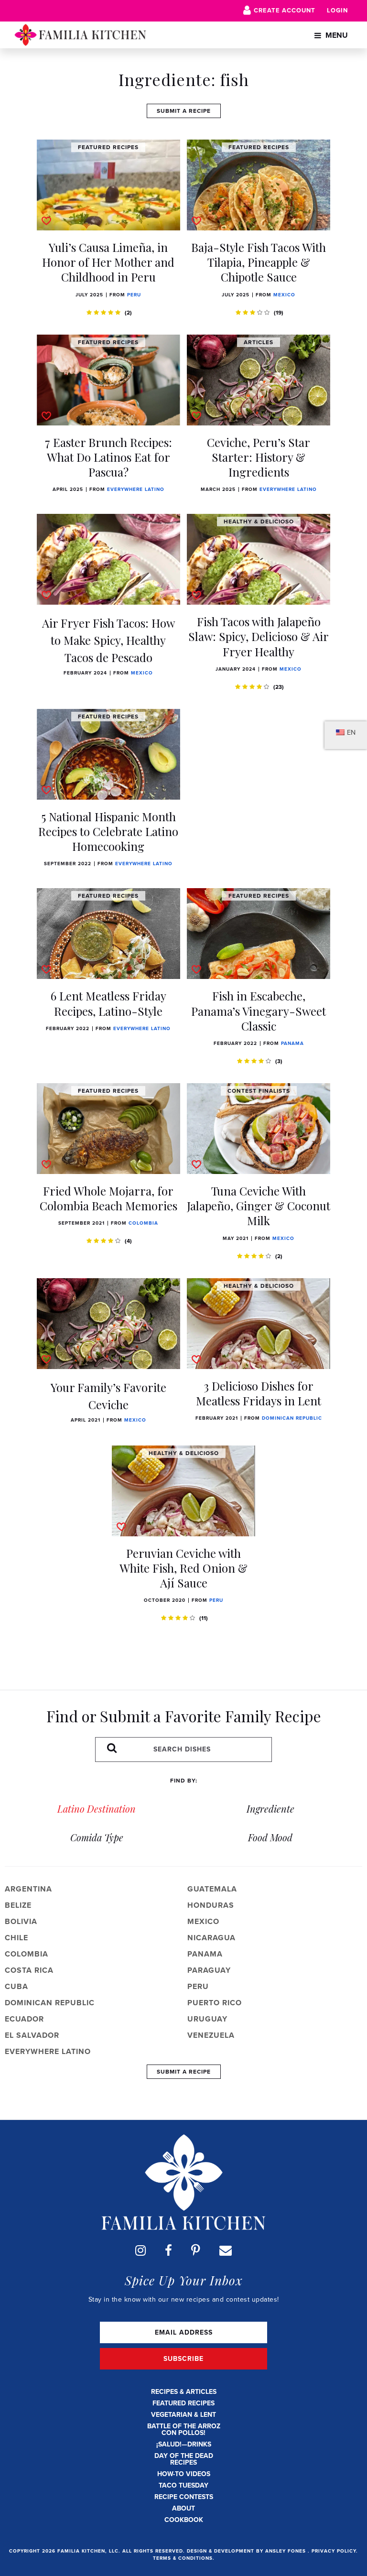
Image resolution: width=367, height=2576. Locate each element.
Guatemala (212, 1889)
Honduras (211, 1905)
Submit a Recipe (184, 111)
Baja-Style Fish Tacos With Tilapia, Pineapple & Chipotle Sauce (259, 262)
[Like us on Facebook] (168, 2250)
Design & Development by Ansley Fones (247, 2551)
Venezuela (211, 2035)
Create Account (285, 10)
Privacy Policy (334, 2551)
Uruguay (207, 2019)
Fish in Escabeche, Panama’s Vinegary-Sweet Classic (259, 1011)
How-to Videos (184, 2474)
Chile (16, 1938)
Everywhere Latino (136, 489)
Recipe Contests (184, 2497)
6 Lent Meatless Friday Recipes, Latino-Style (108, 1003)
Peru (134, 295)
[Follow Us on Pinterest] (196, 2250)
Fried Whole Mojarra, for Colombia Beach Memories (108, 1198)
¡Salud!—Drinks (184, 2444)
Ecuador (24, 2019)
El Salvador (32, 2035)
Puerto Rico (215, 2003)
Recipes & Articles (184, 2392)
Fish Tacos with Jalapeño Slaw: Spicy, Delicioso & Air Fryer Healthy (259, 636)
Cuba (16, 1986)
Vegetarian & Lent (183, 2415)
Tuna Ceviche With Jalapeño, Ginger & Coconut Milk (259, 1206)
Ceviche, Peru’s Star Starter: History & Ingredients (259, 457)
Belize (18, 1905)
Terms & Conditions (183, 2558)
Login (337, 10)
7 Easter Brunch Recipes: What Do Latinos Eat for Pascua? (108, 457)
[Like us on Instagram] (140, 2250)
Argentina (28, 1889)
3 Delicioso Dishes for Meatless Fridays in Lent (259, 1393)
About (183, 2508)
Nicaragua (211, 1938)
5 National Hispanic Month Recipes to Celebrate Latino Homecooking (108, 831)
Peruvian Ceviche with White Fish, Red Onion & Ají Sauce (183, 1568)
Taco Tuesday (183, 2485)
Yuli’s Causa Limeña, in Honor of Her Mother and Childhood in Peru (108, 262)
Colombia (143, 1223)
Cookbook (184, 2520)
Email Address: (183, 2332)
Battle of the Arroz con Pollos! (184, 2429)
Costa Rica (29, 1970)
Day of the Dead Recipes (184, 2459)
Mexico (284, 295)
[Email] (226, 2250)
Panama (292, 1043)
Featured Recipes (183, 2403)
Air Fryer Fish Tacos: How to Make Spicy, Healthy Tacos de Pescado (108, 640)
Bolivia (21, 1921)
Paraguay (209, 1970)
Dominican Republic (292, 1418)
